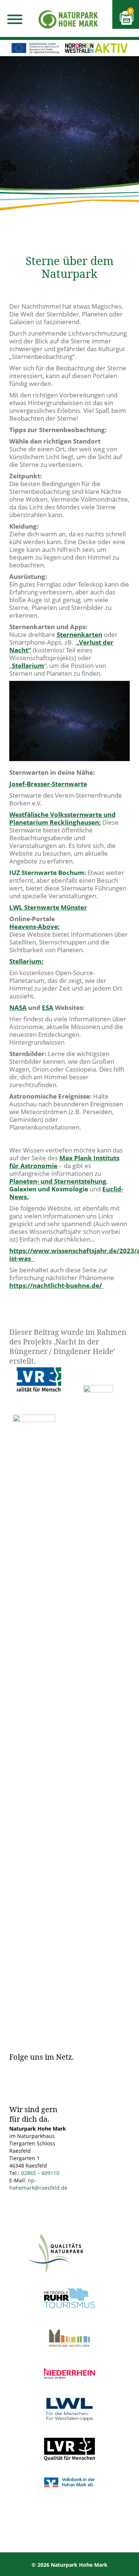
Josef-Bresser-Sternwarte (48, 784)
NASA (18, 1007)
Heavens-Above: (34, 926)
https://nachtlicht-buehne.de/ (56, 1285)
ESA (48, 1007)
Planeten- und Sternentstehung (58, 1181)
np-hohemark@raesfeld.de (38, 2184)
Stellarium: (26, 961)
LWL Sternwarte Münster (48, 907)
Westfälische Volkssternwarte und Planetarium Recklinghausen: (62, 818)
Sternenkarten (80, 634)
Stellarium (28, 666)
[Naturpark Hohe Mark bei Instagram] (33, 2069)
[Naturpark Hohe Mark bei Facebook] (15, 2069)
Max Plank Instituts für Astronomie (64, 1162)
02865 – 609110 (40, 2173)
